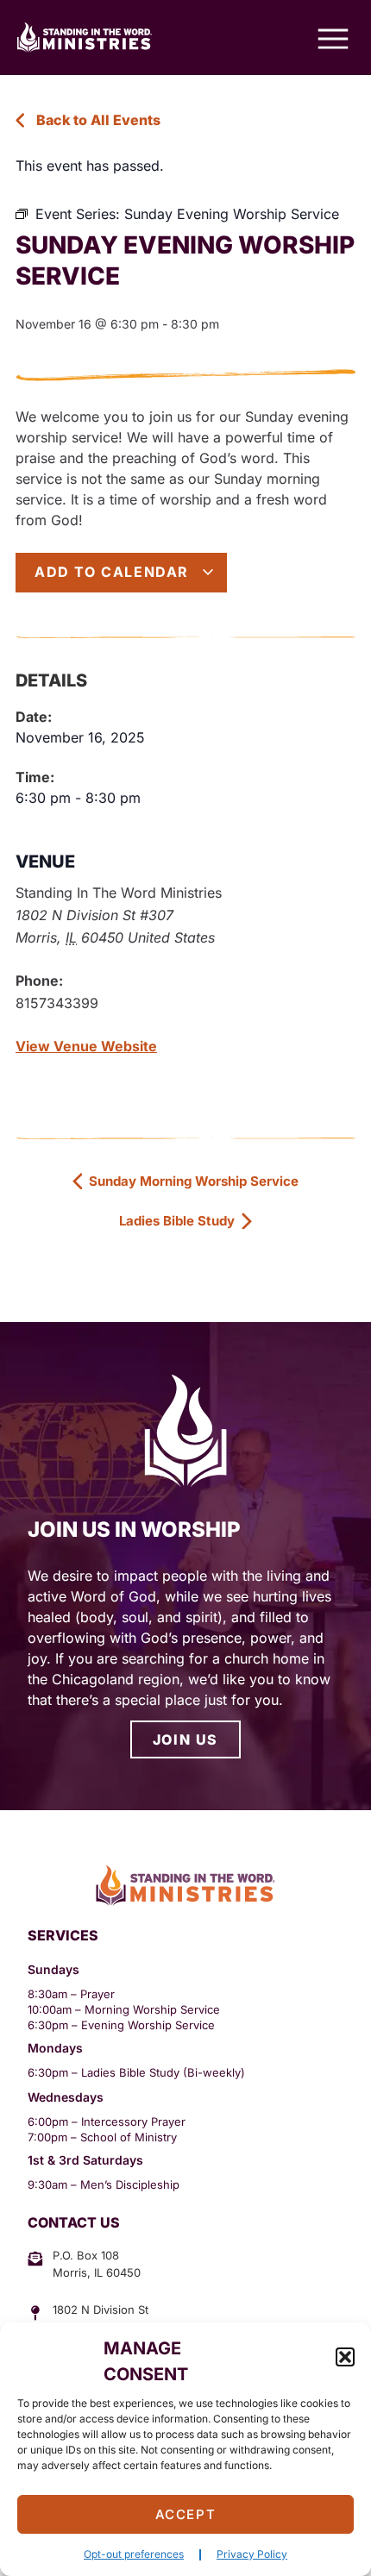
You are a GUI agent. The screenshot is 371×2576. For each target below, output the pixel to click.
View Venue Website (86, 1046)
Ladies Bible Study (179, 1221)
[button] (345, 2357)
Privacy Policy (252, 2554)
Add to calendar (114, 572)
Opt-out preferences (134, 2554)
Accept (186, 2514)
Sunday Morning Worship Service (192, 1181)
